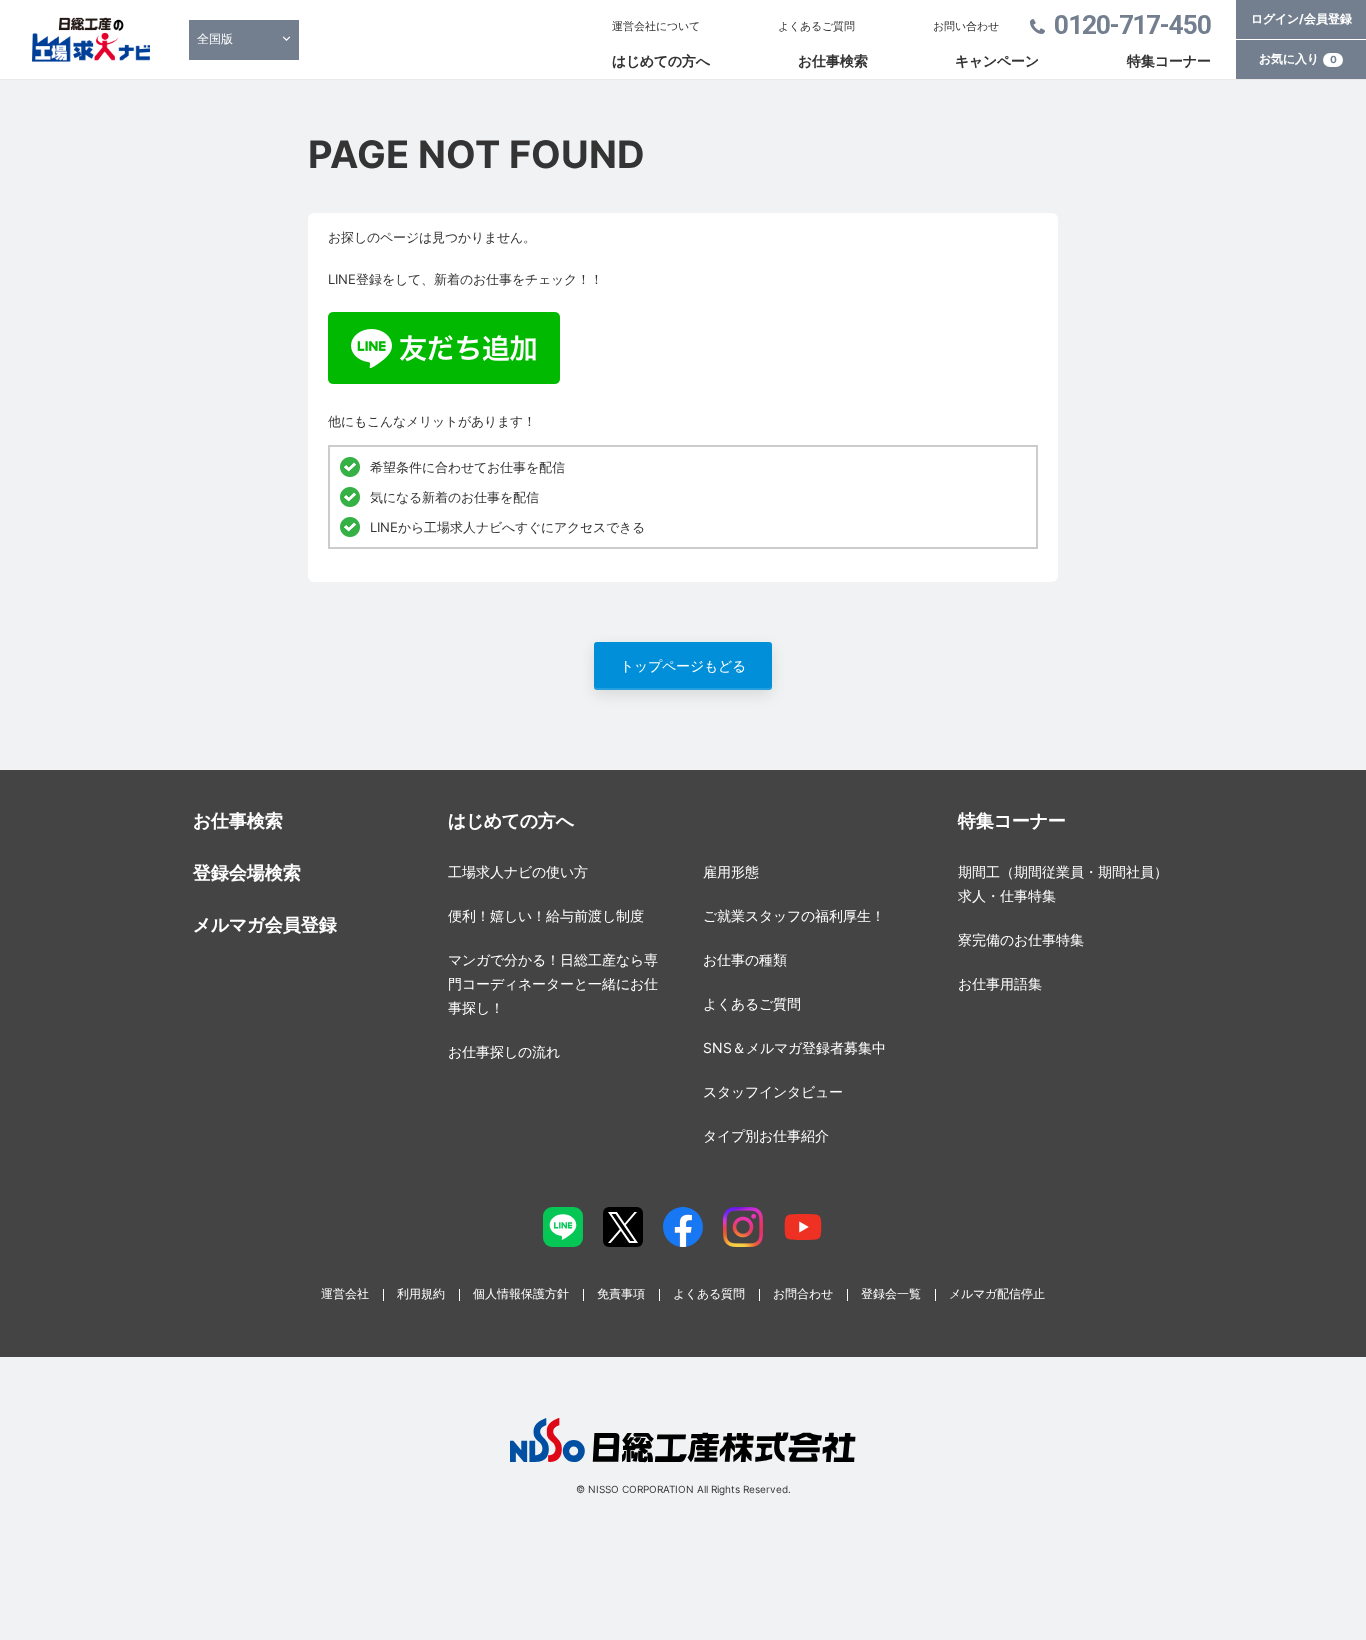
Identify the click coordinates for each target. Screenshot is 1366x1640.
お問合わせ (803, 1293)
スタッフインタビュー (773, 1091)
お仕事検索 (833, 60)
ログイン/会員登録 (1301, 18)
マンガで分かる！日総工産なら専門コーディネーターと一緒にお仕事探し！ (553, 983)
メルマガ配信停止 (997, 1293)
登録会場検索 (247, 872)
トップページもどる (683, 665)
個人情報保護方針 (521, 1293)
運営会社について (656, 26)
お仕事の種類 (745, 959)
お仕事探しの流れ (504, 1051)
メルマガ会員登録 (265, 924)
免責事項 (621, 1293)
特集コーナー (1169, 60)
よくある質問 (709, 1293)
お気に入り (1298, 58)
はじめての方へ (661, 60)
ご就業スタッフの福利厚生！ (794, 915)
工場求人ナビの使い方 (518, 871)
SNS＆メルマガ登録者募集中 (794, 1047)
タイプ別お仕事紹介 (766, 1135)
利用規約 (421, 1293)
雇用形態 (731, 871)
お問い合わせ (966, 26)
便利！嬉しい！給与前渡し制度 (546, 915)
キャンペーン (997, 60)
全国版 (215, 38)
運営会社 (345, 1293)
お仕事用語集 (1000, 983)
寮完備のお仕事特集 (1021, 939)
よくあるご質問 (816, 26)
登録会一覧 (891, 1293)
